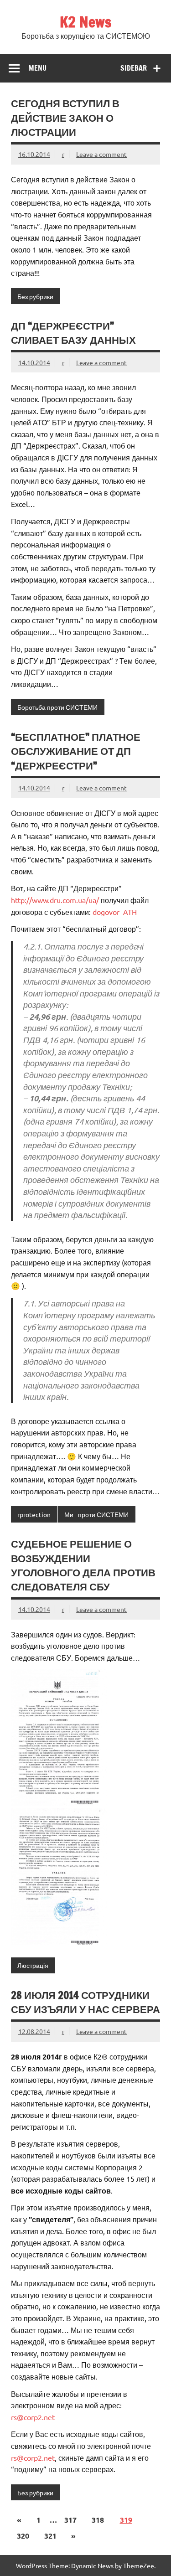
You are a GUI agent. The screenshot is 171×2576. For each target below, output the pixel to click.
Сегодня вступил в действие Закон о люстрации (65, 118)
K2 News (85, 22)
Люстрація (33, 1965)
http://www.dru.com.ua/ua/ (55, 900)
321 (50, 2536)
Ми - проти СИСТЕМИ (96, 1514)
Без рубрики (35, 296)
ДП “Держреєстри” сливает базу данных (73, 333)
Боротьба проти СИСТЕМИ (57, 707)
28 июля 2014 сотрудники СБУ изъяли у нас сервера (85, 2002)
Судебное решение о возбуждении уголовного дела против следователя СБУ (83, 1565)
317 (70, 2520)
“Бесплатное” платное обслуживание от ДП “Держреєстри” (76, 751)
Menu (37, 68)
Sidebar (134, 68)
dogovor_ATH (115, 912)
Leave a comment (101, 154)
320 (23, 2536)
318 (98, 2520)
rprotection (34, 1514)
